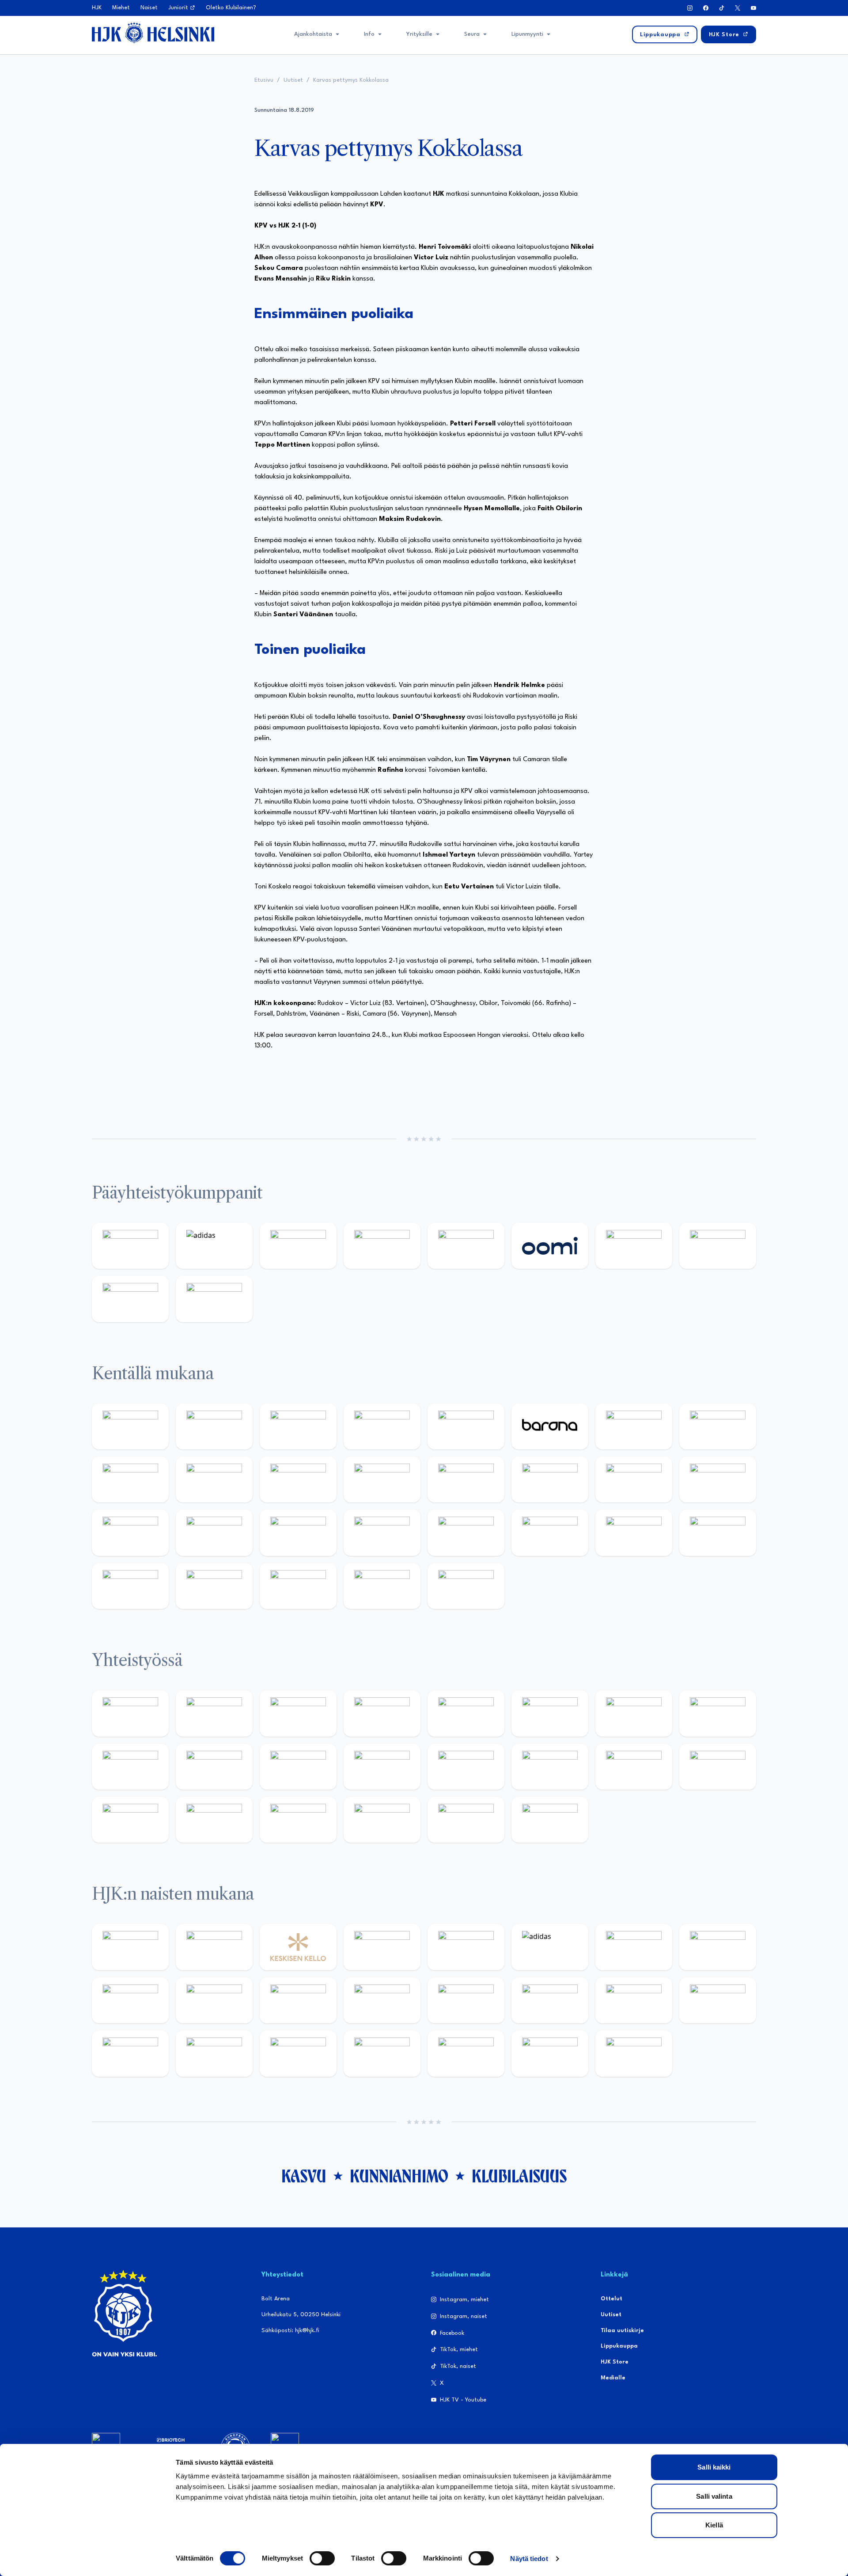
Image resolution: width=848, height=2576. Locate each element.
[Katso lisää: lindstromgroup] (130, 1767)
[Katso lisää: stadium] (130, 1299)
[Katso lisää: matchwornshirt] (718, 1767)
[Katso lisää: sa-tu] (214, 1767)
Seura (472, 34)
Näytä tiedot (529, 2559)
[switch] (322, 2558)
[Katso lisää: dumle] (550, 1533)
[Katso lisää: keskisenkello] (298, 1947)
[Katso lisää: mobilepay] (130, 1426)
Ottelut (611, 2299)
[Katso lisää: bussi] (718, 1480)
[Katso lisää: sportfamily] (466, 1767)
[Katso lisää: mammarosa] (466, 1820)
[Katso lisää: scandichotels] (466, 1586)
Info (369, 34)
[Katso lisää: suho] (298, 1820)
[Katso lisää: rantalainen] (214, 1947)
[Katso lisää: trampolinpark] (130, 1713)
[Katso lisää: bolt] (634, 1246)
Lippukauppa (619, 2346)
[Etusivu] (153, 33)
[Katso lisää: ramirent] (298, 1533)
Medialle (613, 2378)
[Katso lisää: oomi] (550, 1246)
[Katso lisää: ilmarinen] (634, 1480)
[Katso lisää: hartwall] (298, 1246)
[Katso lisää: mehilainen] (214, 1299)
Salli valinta (714, 2496)
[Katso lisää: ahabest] (130, 1820)
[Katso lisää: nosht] (298, 1713)
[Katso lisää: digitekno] (130, 1480)
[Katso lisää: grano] (634, 1533)
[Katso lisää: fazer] (466, 1533)
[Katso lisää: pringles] (718, 1713)
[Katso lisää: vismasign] (298, 1586)
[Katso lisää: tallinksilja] (718, 1246)
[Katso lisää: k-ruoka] (718, 1533)
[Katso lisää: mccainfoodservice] (550, 1713)
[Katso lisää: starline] (550, 1480)
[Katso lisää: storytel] (718, 1426)
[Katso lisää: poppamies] (214, 1713)
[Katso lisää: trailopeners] (382, 1426)
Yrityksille (419, 34)
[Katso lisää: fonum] (718, 1947)
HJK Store (615, 2362)
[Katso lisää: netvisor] (214, 1586)
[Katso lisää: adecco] (634, 1426)
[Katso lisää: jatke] (214, 1480)
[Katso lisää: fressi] (214, 2000)
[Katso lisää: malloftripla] (214, 1533)
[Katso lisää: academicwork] (130, 1533)
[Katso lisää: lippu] (550, 1767)
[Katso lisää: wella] (298, 2000)
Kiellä (714, 2525)
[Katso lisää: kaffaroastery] (466, 1713)
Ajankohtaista (313, 34)
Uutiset (293, 80)
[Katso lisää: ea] (130, 1586)
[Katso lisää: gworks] (634, 1767)
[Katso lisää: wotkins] (634, 1713)
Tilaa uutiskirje (622, 2331)
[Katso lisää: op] (382, 1246)
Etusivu (264, 80)
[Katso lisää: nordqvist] (466, 1426)
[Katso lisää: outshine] (298, 1767)
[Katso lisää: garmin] (382, 1767)
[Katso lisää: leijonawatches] (298, 1480)
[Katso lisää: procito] (382, 1820)
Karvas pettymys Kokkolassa (351, 80)
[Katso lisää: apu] (382, 1480)
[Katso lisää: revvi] (130, 1246)
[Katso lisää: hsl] (382, 1533)
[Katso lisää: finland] (550, 2000)
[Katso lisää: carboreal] (214, 1426)
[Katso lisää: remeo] (382, 1586)
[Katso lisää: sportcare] (214, 1820)
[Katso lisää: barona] (550, 1426)
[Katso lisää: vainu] (634, 1947)
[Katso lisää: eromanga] (382, 1713)
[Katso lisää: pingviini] (298, 1426)
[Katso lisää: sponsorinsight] (550, 1820)
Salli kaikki (714, 2467)
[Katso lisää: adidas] (214, 1246)
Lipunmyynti (527, 34)
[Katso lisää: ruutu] (466, 1246)
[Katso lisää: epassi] (382, 2000)
